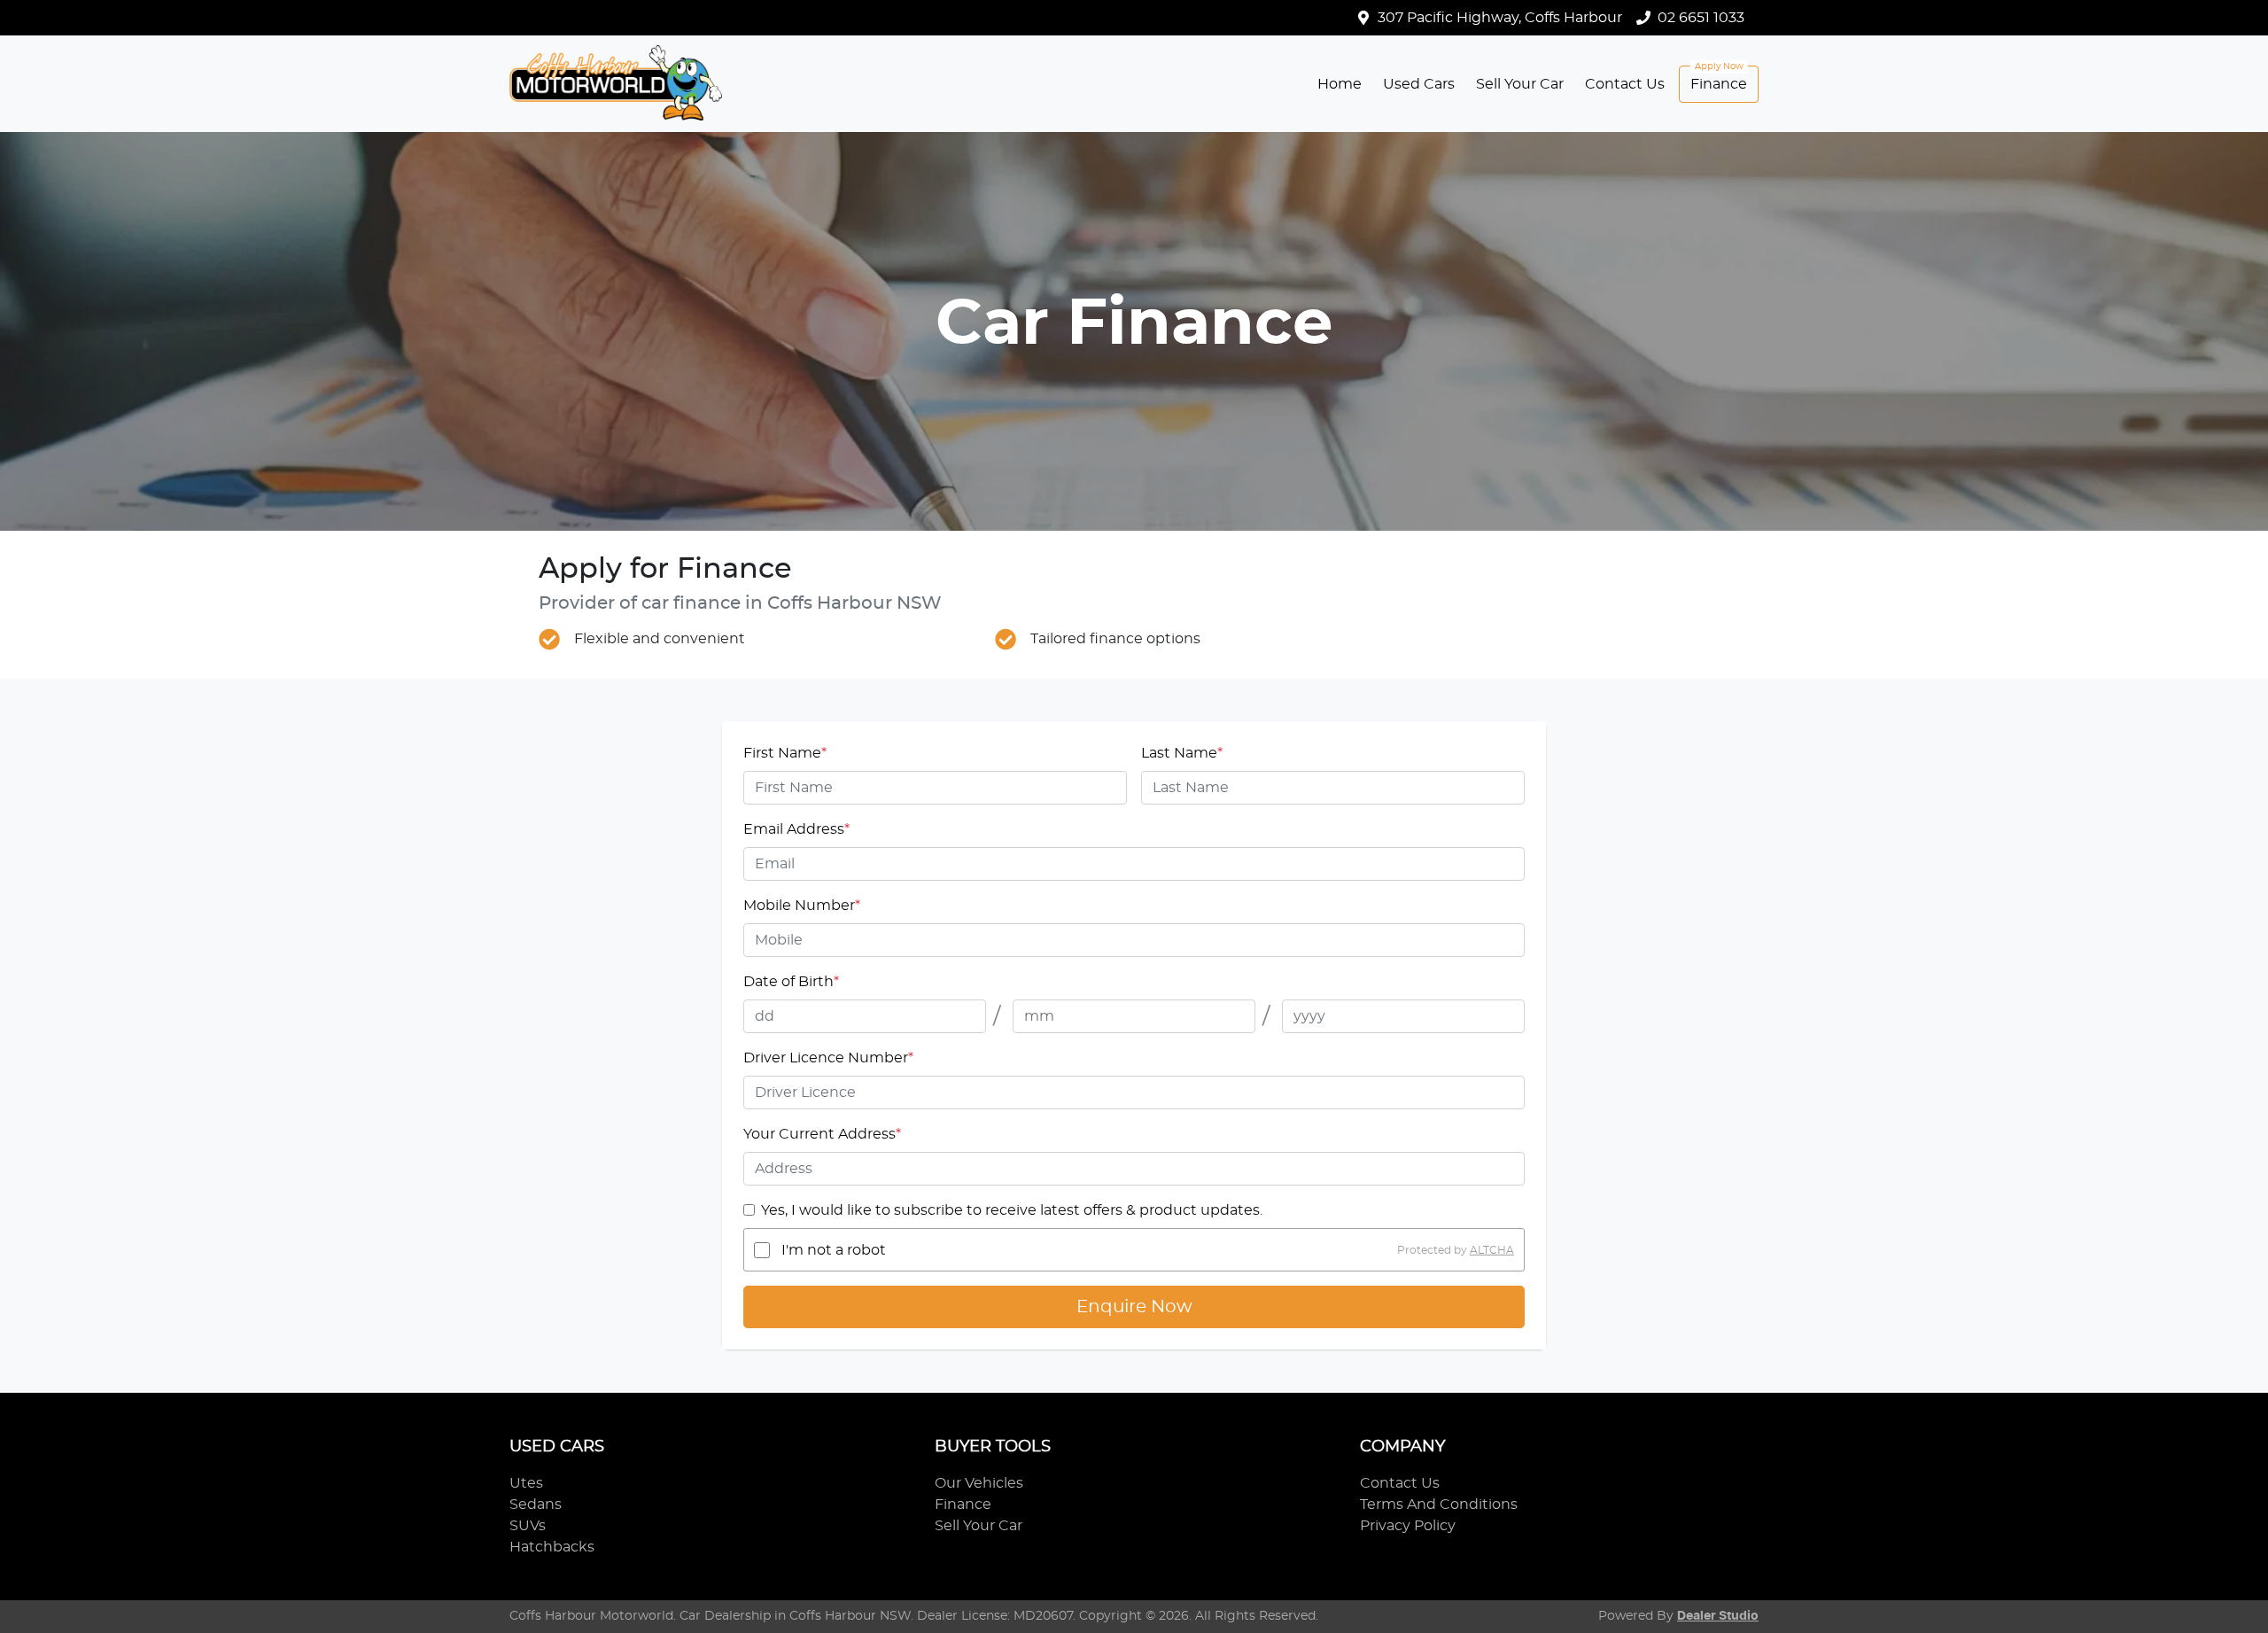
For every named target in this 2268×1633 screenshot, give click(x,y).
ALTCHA (1492, 1250)
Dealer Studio (1718, 1616)
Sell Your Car (1520, 84)
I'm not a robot (834, 1250)
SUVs (528, 1526)
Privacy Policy (1408, 1526)
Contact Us (1625, 84)
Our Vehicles (979, 1483)
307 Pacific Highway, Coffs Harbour (1500, 18)
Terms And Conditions (1439, 1505)
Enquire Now (1134, 1307)
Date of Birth (791, 982)
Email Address (796, 829)
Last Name (1182, 753)
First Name (785, 753)
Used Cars (1419, 84)
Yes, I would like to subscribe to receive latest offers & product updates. (1012, 1210)
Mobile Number (802, 906)
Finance (1719, 84)
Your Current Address (822, 1134)
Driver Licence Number (828, 1058)
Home (1340, 84)
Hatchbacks (552, 1547)
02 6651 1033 (1701, 18)
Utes (526, 1483)
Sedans (536, 1505)
